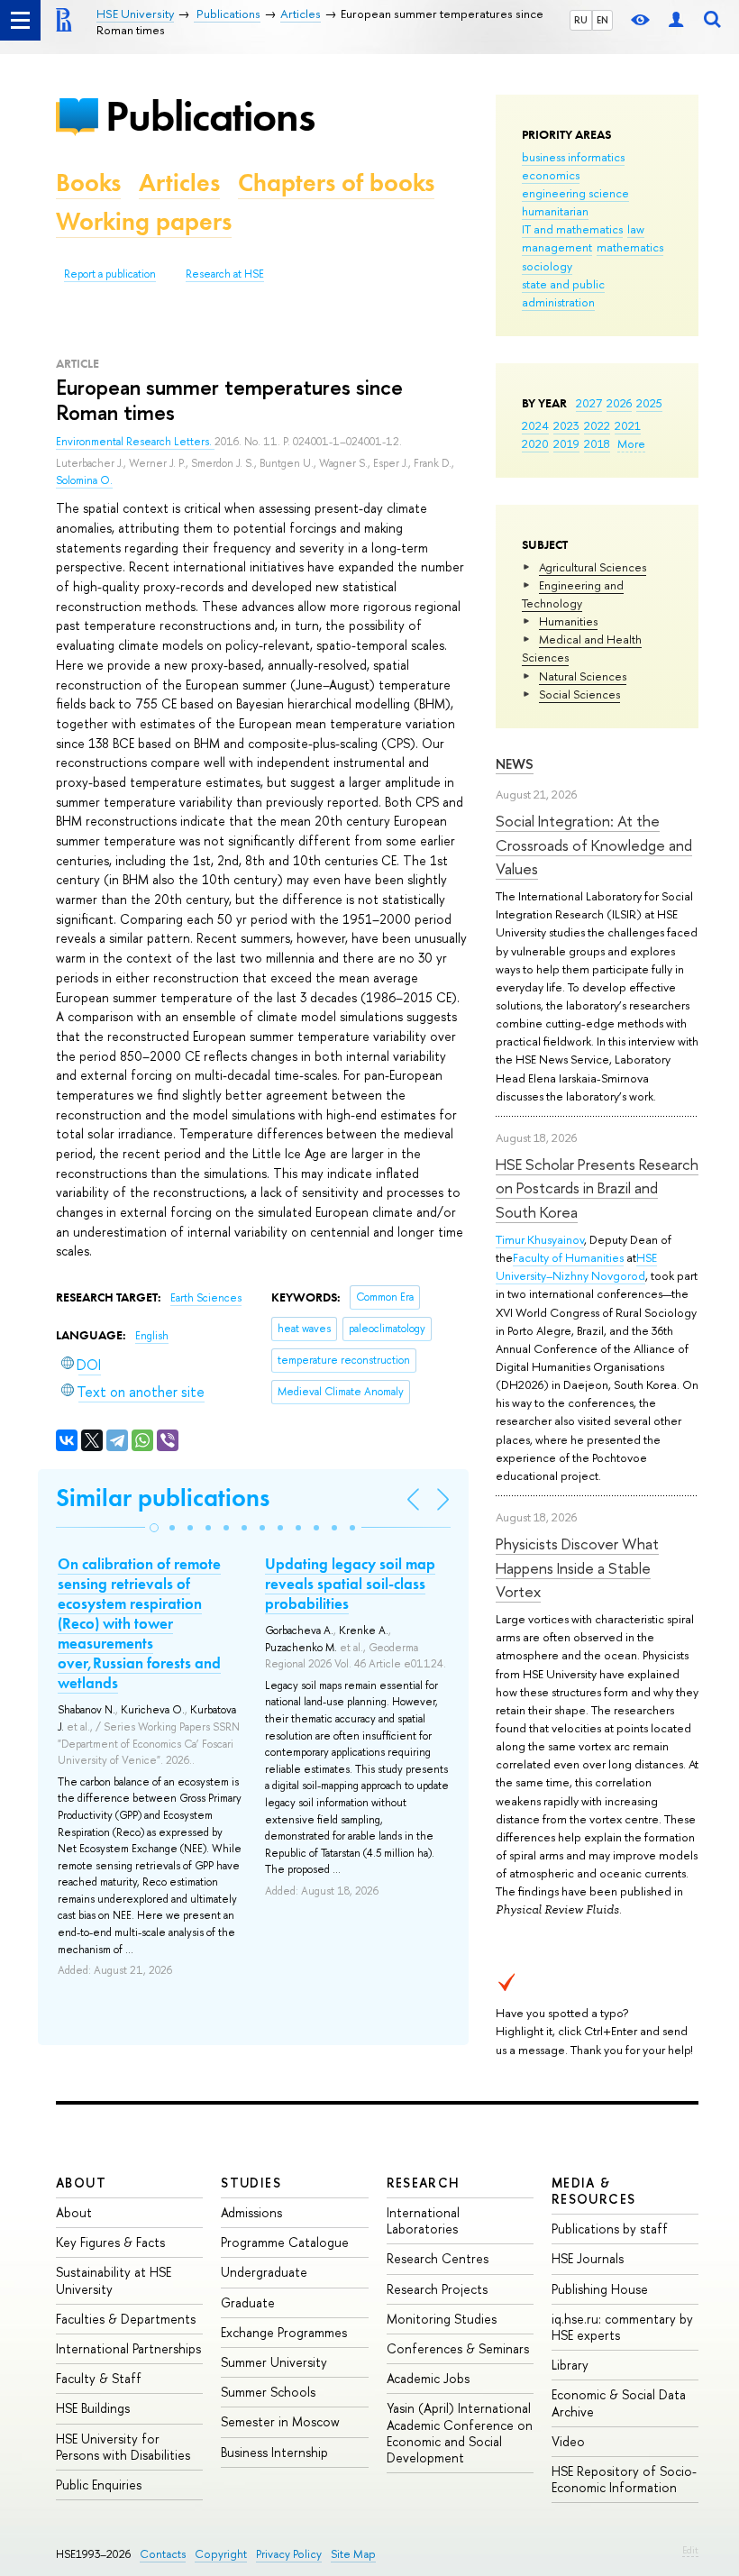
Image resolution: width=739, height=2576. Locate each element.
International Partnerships (128, 2348)
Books (88, 183)
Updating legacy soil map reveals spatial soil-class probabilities (350, 1584)
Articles (179, 183)
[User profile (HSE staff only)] (676, 20)
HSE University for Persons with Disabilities (123, 2447)
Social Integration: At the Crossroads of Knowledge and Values (594, 845)
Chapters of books (336, 183)
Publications (210, 116)
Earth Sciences (206, 1298)
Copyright (221, 2554)
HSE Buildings (93, 2408)
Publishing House (600, 2289)
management (557, 247)
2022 (597, 425)
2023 (566, 425)
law (636, 229)
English (152, 1336)
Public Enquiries (99, 2485)
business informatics (573, 157)
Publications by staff (610, 2229)
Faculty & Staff (99, 2378)
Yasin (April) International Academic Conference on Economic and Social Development (460, 2433)
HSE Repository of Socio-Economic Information (624, 2479)
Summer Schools (268, 2392)
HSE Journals (588, 2258)
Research (424, 2183)
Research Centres (438, 2258)
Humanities (568, 621)
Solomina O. (84, 480)
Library (570, 2365)
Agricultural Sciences (593, 567)
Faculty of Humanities (568, 1257)
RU (581, 20)
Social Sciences (579, 694)
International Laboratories (423, 2220)
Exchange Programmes (284, 2332)
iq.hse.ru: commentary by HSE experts (622, 2327)
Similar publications (163, 1498)
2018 (597, 443)
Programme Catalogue (285, 2242)
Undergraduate (264, 2272)
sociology (547, 266)
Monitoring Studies (442, 2319)
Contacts (163, 2554)
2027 (589, 403)
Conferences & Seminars (458, 2348)
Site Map (353, 2554)
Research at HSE (225, 274)
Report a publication (110, 274)
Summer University (274, 2362)
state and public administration (563, 293)
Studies (251, 2183)
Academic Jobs (428, 2378)
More (631, 443)
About (81, 2183)
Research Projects (437, 2289)
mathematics (630, 247)
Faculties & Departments (126, 2319)
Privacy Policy (289, 2554)
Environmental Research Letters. (135, 442)
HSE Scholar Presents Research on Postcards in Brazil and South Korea (597, 1188)
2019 (566, 443)
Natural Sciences (583, 676)
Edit (690, 2550)
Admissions (251, 2212)
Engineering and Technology (573, 594)
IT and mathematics (572, 229)
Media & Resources (594, 2191)
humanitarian (555, 211)
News (515, 764)
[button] (154, 1528)
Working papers (144, 221)
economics (551, 175)
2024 (535, 425)
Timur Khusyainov (540, 1239)
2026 (619, 403)
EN (602, 20)
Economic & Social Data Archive (619, 2402)
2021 (628, 425)
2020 (535, 443)
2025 (649, 403)
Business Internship (274, 2452)
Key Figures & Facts (110, 2242)
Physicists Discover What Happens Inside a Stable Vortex (577, 1567)
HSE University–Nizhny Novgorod (576, 1266)
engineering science (575, 193)
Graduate (248, 2302)
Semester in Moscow (280, 2421)
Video (568, 2441)
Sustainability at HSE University (114, 2280)
